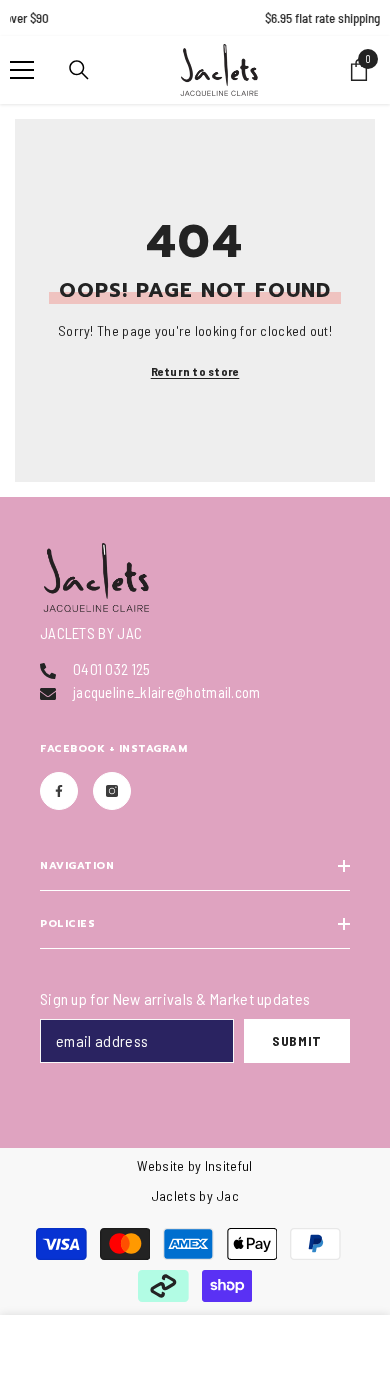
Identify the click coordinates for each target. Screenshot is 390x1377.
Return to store (195, 371)
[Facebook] (59, 791)
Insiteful (229, 1165)
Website (160, 1165)
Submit (297, 1040)
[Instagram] (112, 791)
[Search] (79, 70)
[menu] (22, 70)
